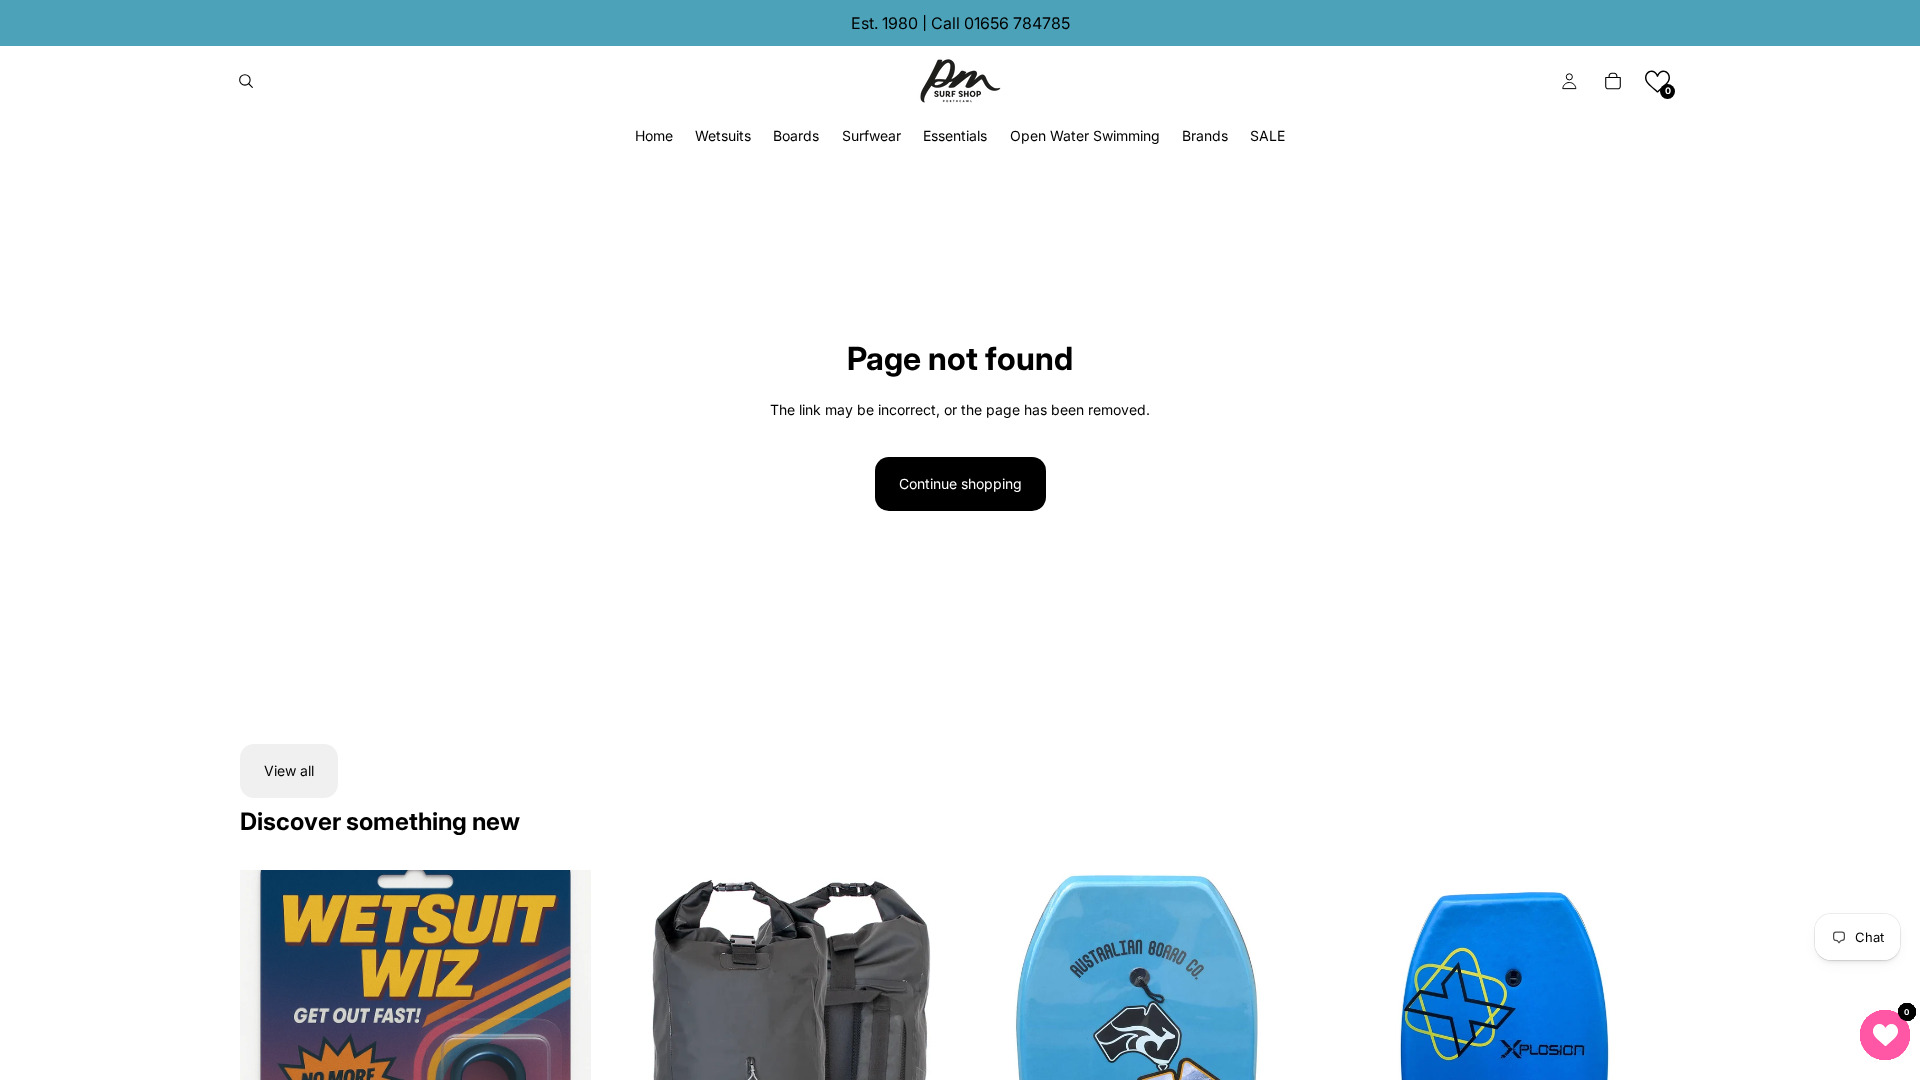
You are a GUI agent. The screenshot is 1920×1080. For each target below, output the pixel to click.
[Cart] (1613, 81)
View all (289, 770)
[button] (1657, 81)
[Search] (246, 81)
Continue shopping (960, 483)
